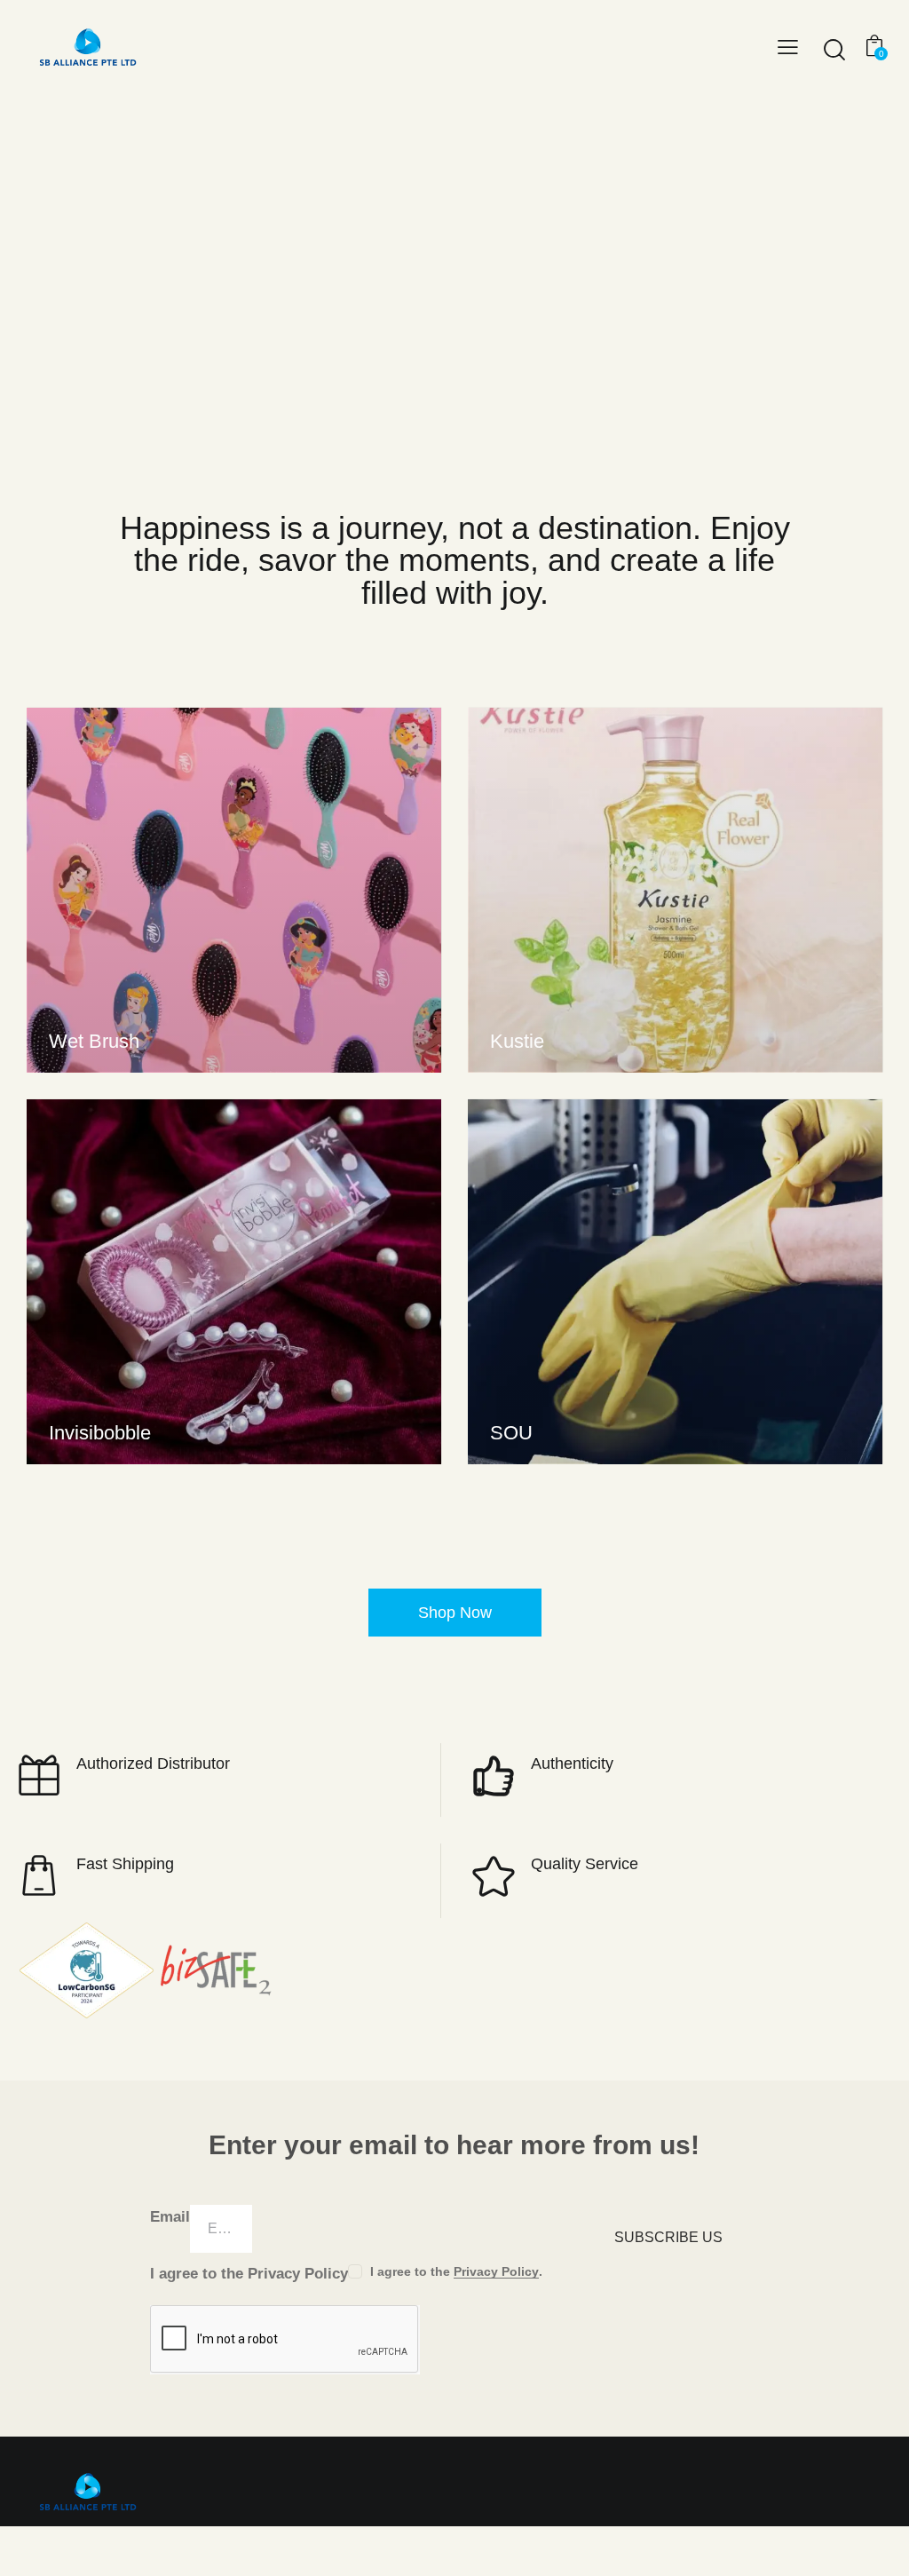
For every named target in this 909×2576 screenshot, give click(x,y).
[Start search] (833, 50)
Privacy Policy (496, 2272)
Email (170, 2217)
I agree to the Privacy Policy (249, 2274)
